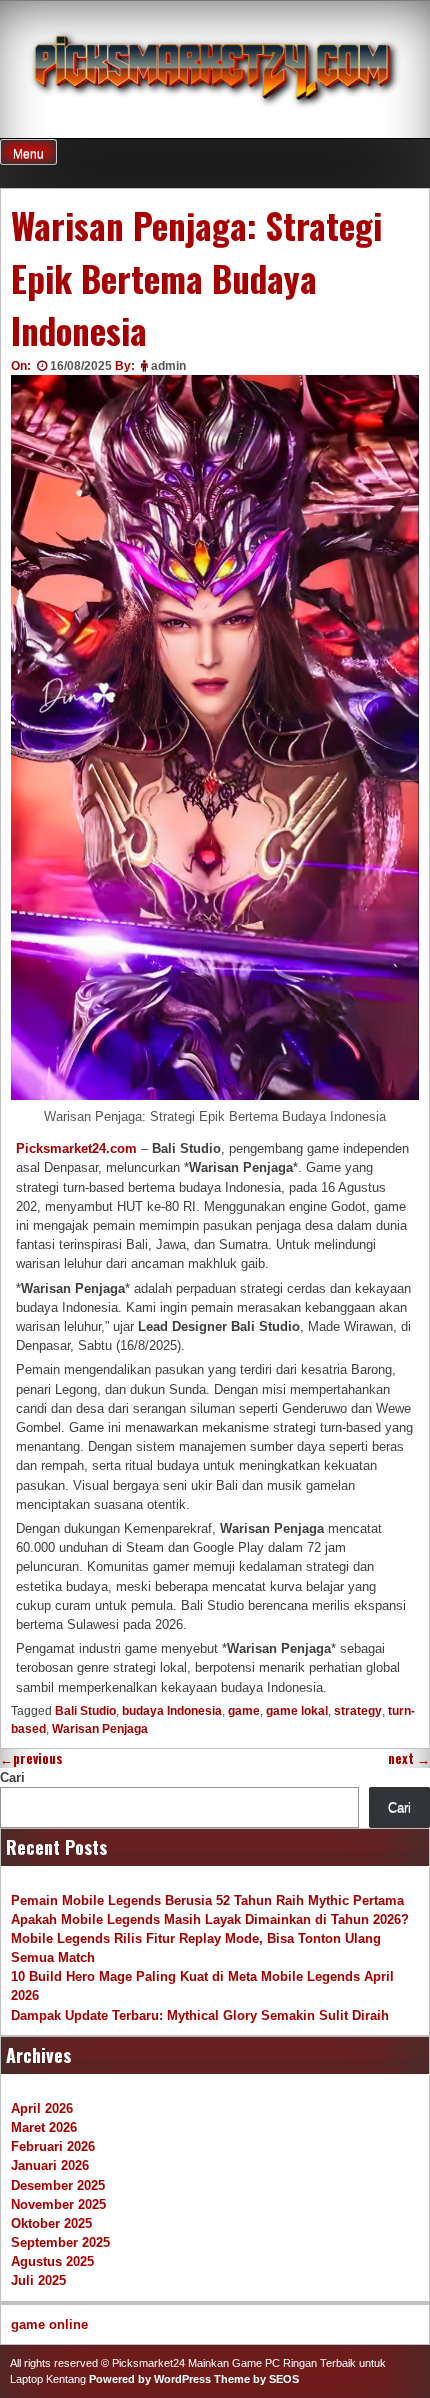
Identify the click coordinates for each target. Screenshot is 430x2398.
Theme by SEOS (256, 2379)
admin (168, 366)
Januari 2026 (50, 2165)
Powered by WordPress (150, 2379)
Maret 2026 (44, 2127)
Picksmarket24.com (76, 1148)
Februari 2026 (53, 2146)
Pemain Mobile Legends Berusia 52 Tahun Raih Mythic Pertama (207, 1900)
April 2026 (42, 2108)
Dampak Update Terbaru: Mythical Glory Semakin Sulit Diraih (200, 2015)
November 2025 (58, 2204)
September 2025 (60, 2242)
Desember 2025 (58, 2185)
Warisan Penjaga (100, 1729)
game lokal (297, 1711)
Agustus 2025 (52, 2261)
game (244, 1711)
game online (49, 2324)
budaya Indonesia (172, 1711)
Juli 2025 (38, 2280)
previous (31, 1758)
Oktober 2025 (51, 2223)
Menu (28, 154)
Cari (12, 1777)
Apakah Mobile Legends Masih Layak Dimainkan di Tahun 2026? (210, 1919)
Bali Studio (85, 1711)
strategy (358, 1711)
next (409, 1758)
